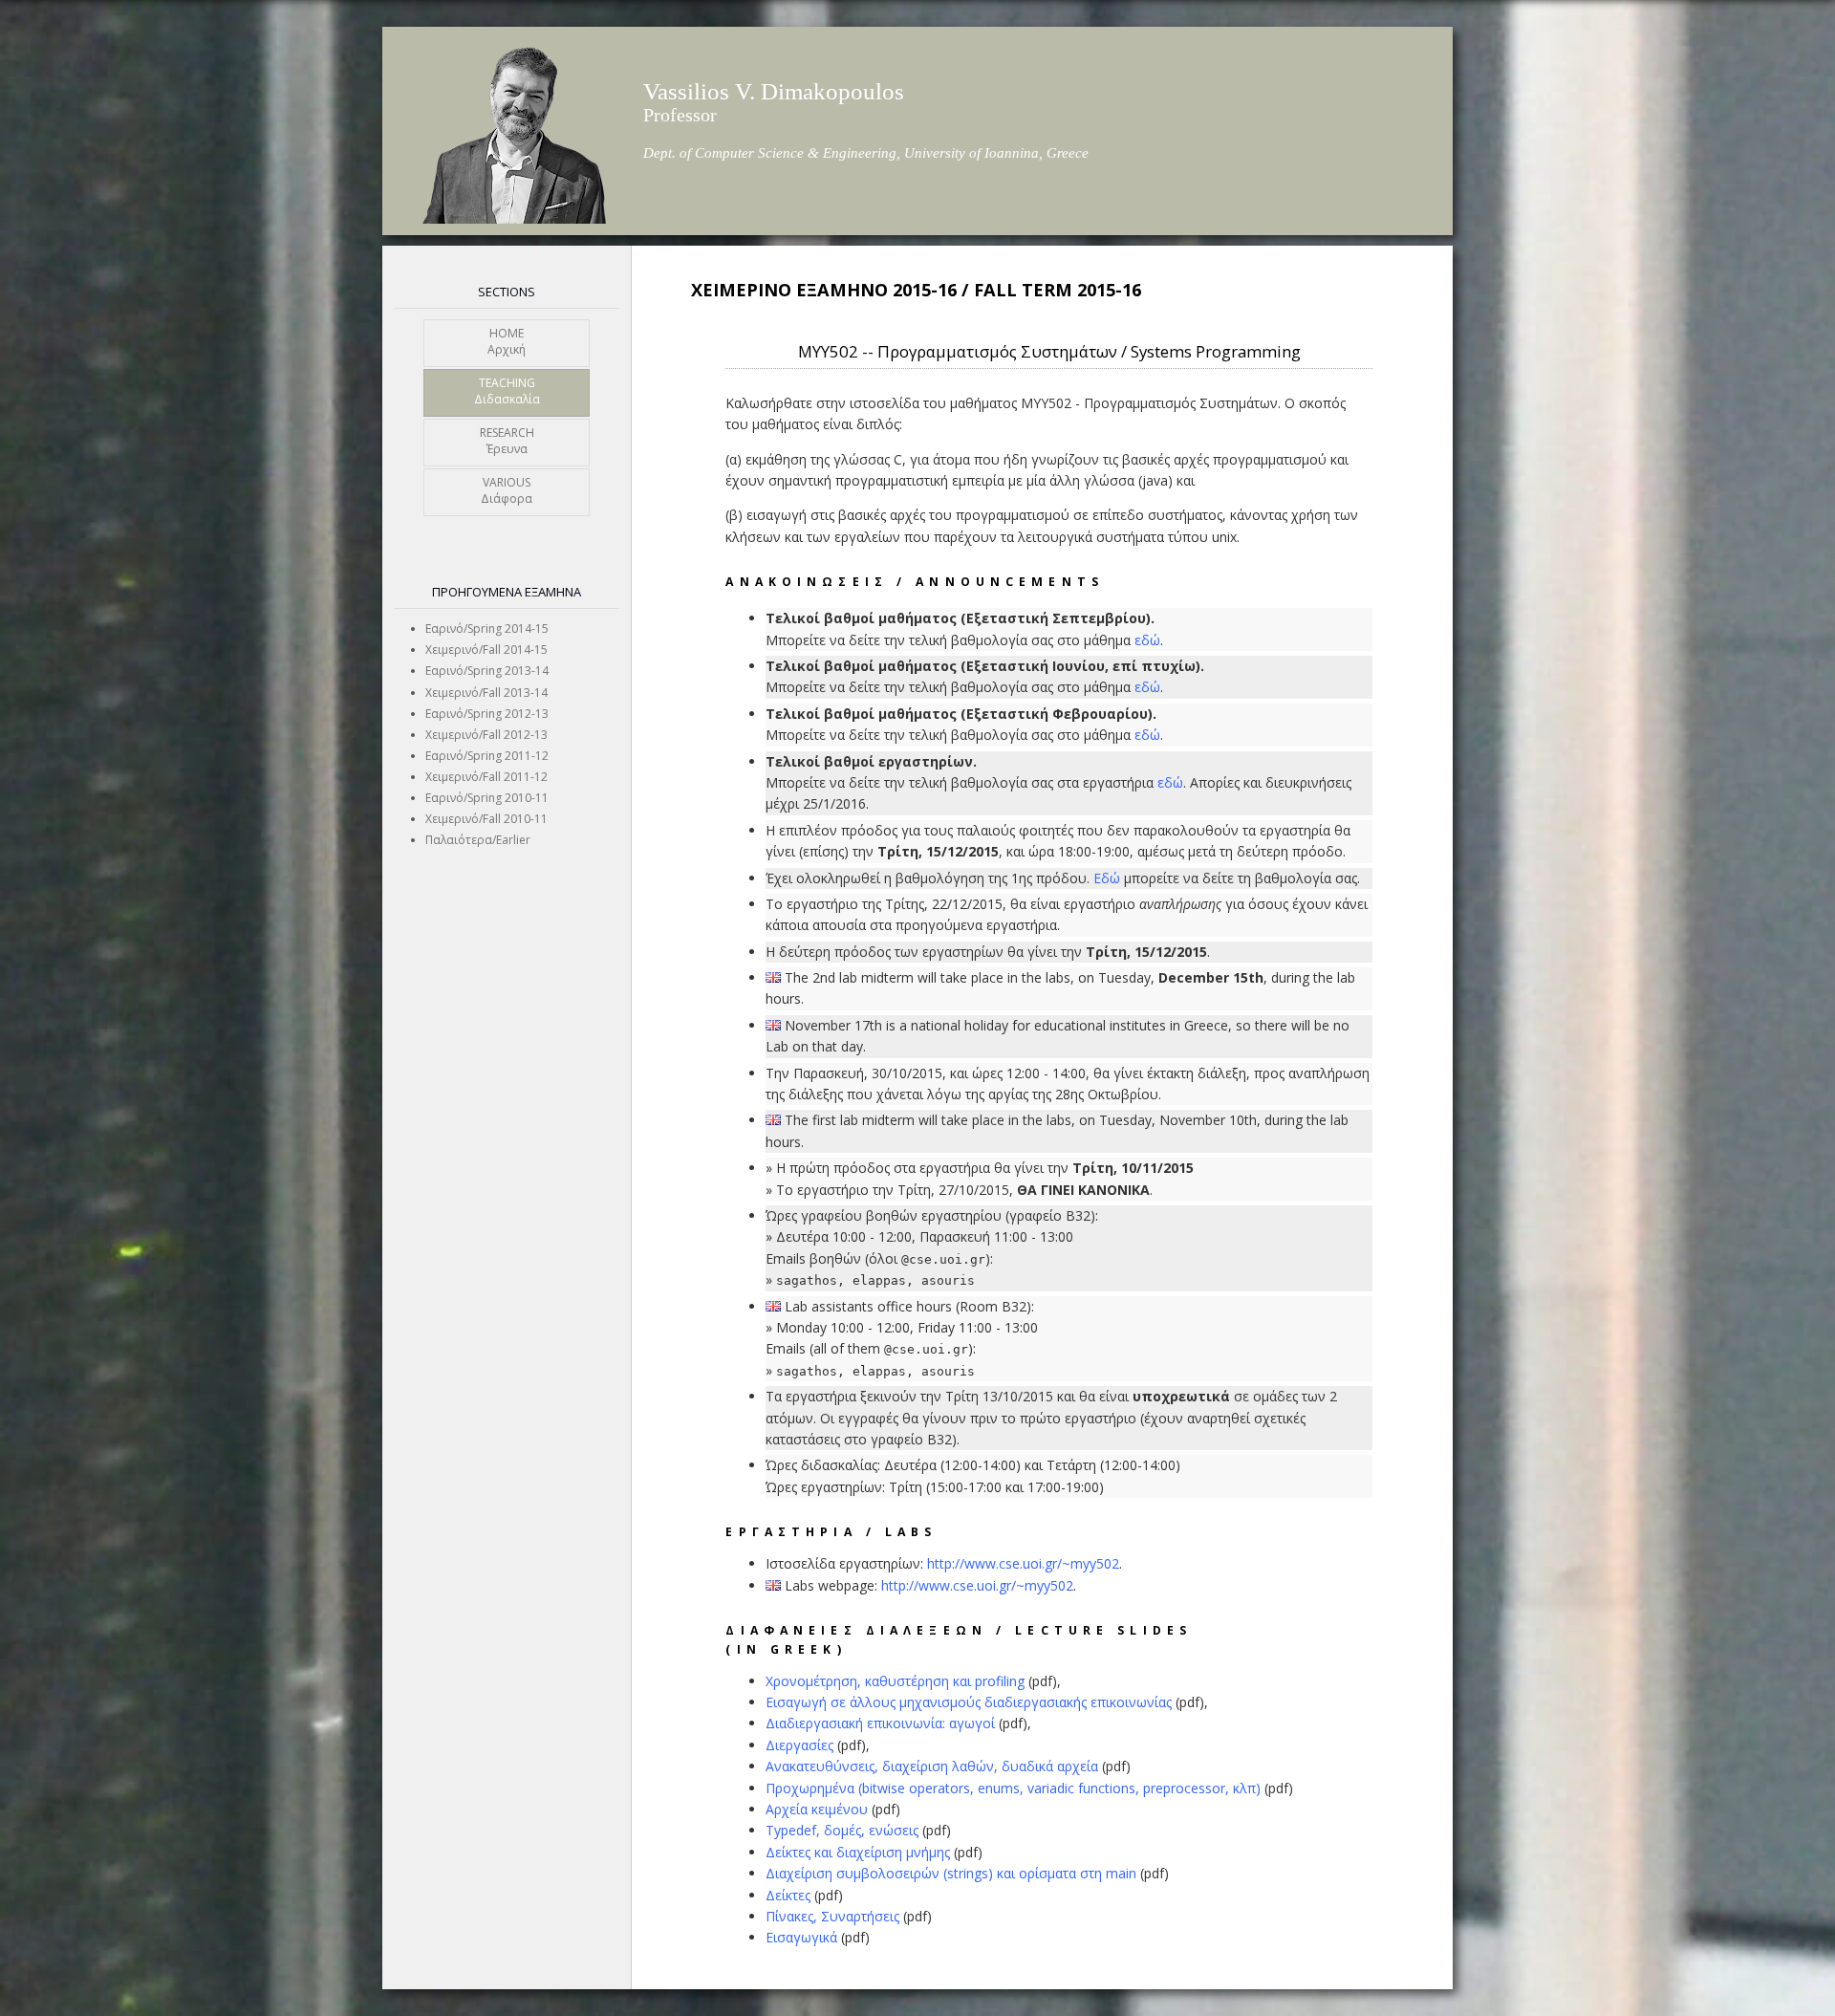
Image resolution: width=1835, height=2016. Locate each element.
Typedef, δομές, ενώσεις (842, 1830)
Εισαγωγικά (801, 1937)
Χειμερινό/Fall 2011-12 (486, 777)
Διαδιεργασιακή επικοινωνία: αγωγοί (880, 1723)
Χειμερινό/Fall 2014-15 (486, 650)
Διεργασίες (799, 1745)
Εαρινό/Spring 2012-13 (487, 714)
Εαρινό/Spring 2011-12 (487, 756)
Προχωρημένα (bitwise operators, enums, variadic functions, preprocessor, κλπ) (1013, 1788)
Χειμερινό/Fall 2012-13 (486, 735)
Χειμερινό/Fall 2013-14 (486, 693)
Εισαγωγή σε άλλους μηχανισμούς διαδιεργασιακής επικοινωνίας (969, 1702)
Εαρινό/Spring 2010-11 (487, 798)
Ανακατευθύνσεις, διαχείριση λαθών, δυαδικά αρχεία (932, 1766)
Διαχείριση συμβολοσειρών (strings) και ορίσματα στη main (951, 1873)
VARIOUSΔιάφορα (507, 491)
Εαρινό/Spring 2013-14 (487, 671)
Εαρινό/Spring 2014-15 (487, 629)
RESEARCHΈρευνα (507, 441)
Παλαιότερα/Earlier (478, 840)
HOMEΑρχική (507, 342)
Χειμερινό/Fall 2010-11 (486, 819)
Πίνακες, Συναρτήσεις (832, 1916)
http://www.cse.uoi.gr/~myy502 (1023, 1563)
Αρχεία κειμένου (817, 1809)
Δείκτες (788, 1895)
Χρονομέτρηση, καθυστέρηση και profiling (895, 1681)
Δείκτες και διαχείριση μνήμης (858, 1852)
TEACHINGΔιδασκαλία (507, 391)
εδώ (1147, 640)
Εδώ (1107, 878)
